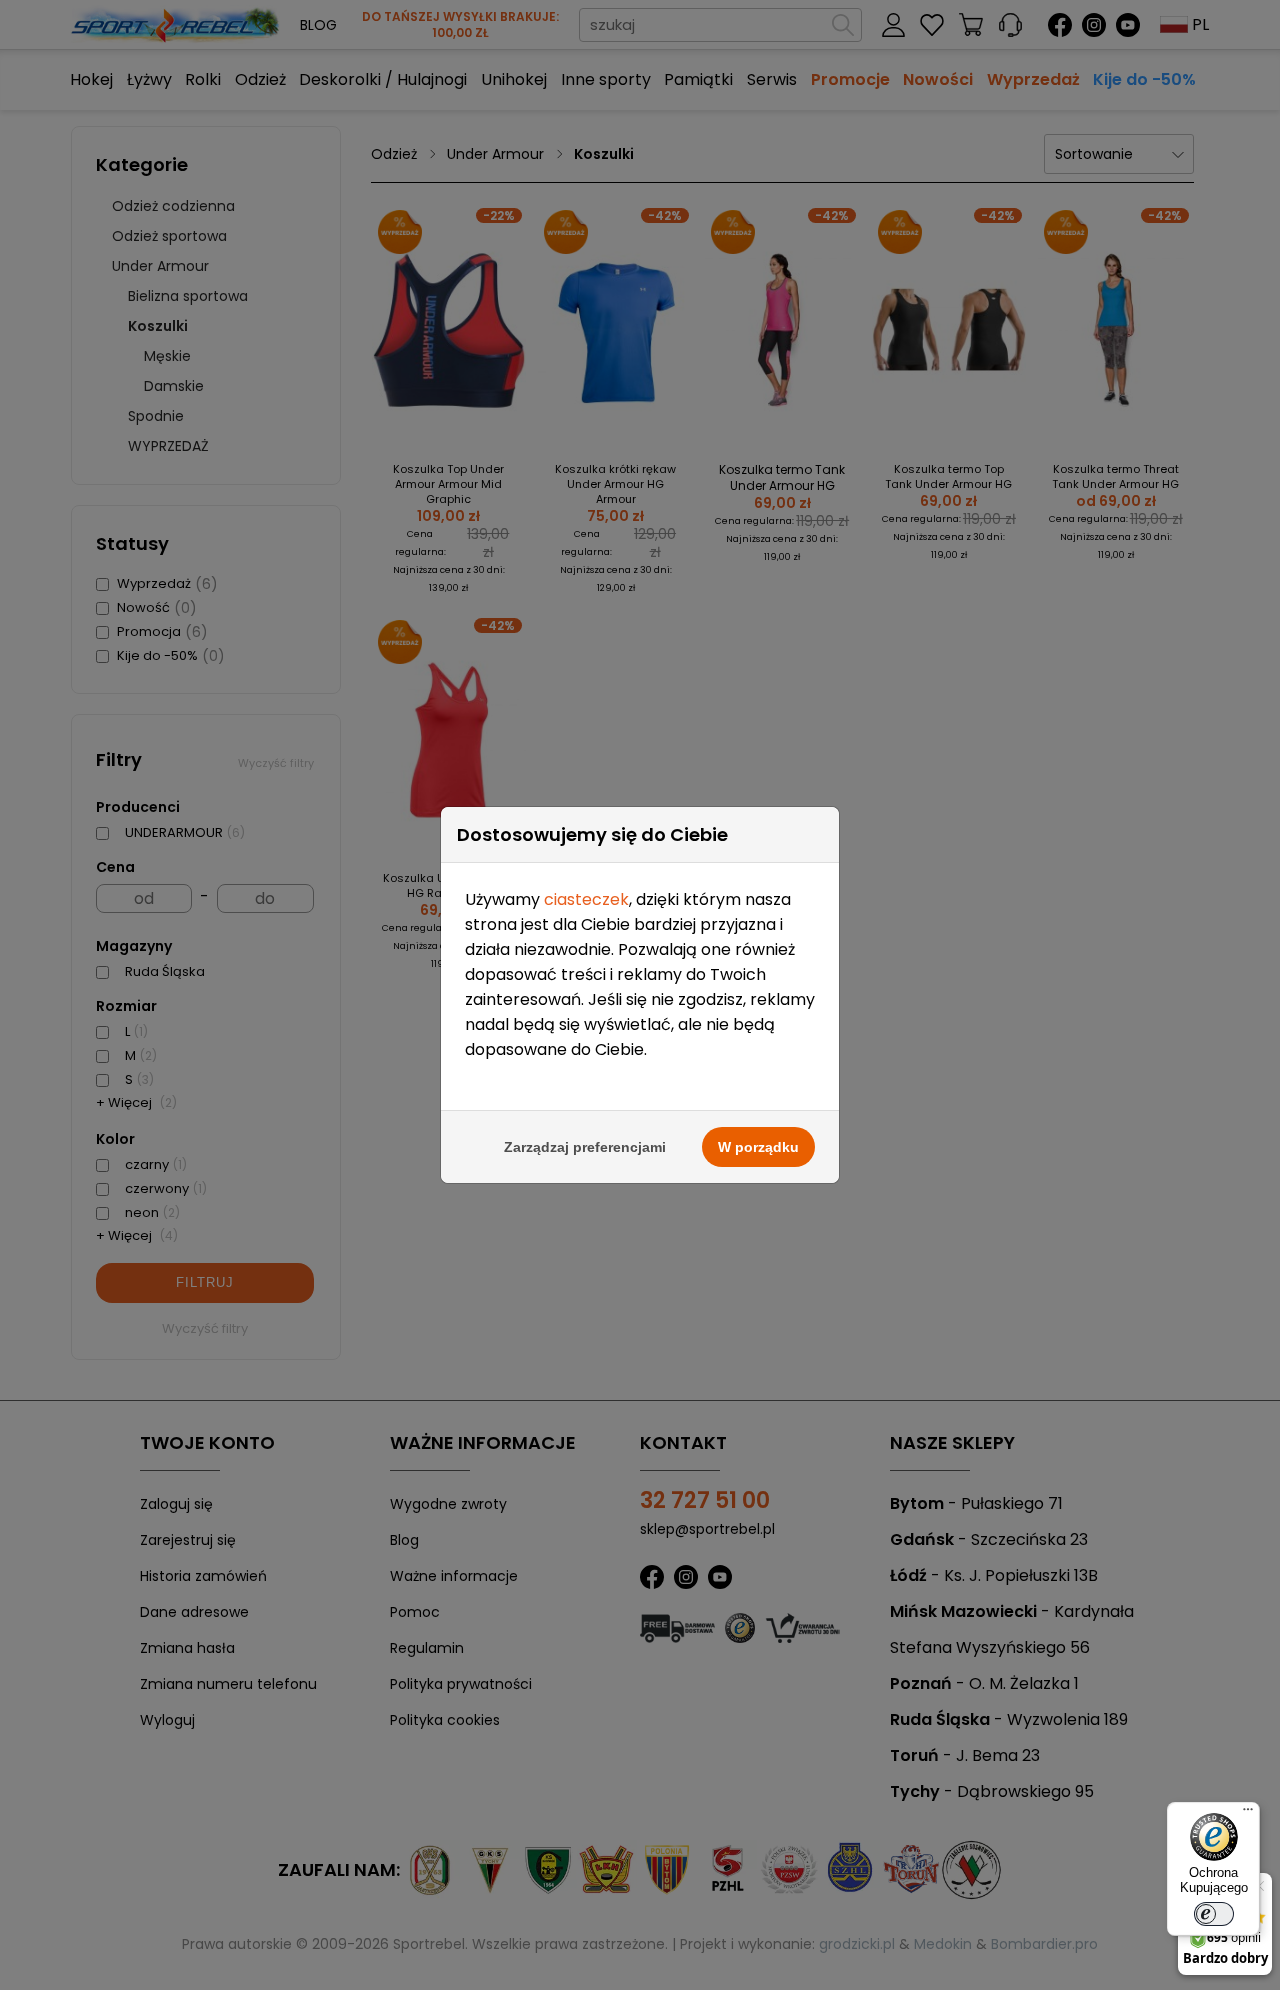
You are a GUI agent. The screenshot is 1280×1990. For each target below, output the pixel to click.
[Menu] (1248, 1814)
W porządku (758, 1147)
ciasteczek (586, 899)
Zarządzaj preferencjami (585, 1147)
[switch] (1214, 1914)
